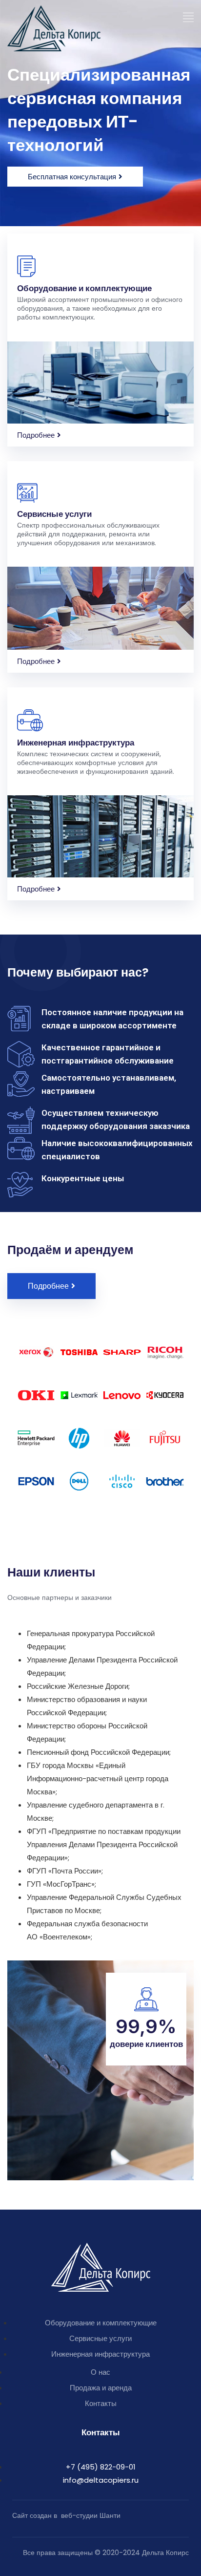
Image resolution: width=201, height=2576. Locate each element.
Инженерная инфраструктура (76, 743)
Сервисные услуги (54, 514)
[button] (189, 18)
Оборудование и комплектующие (84, 288)
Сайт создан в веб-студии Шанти (66, 2515)
